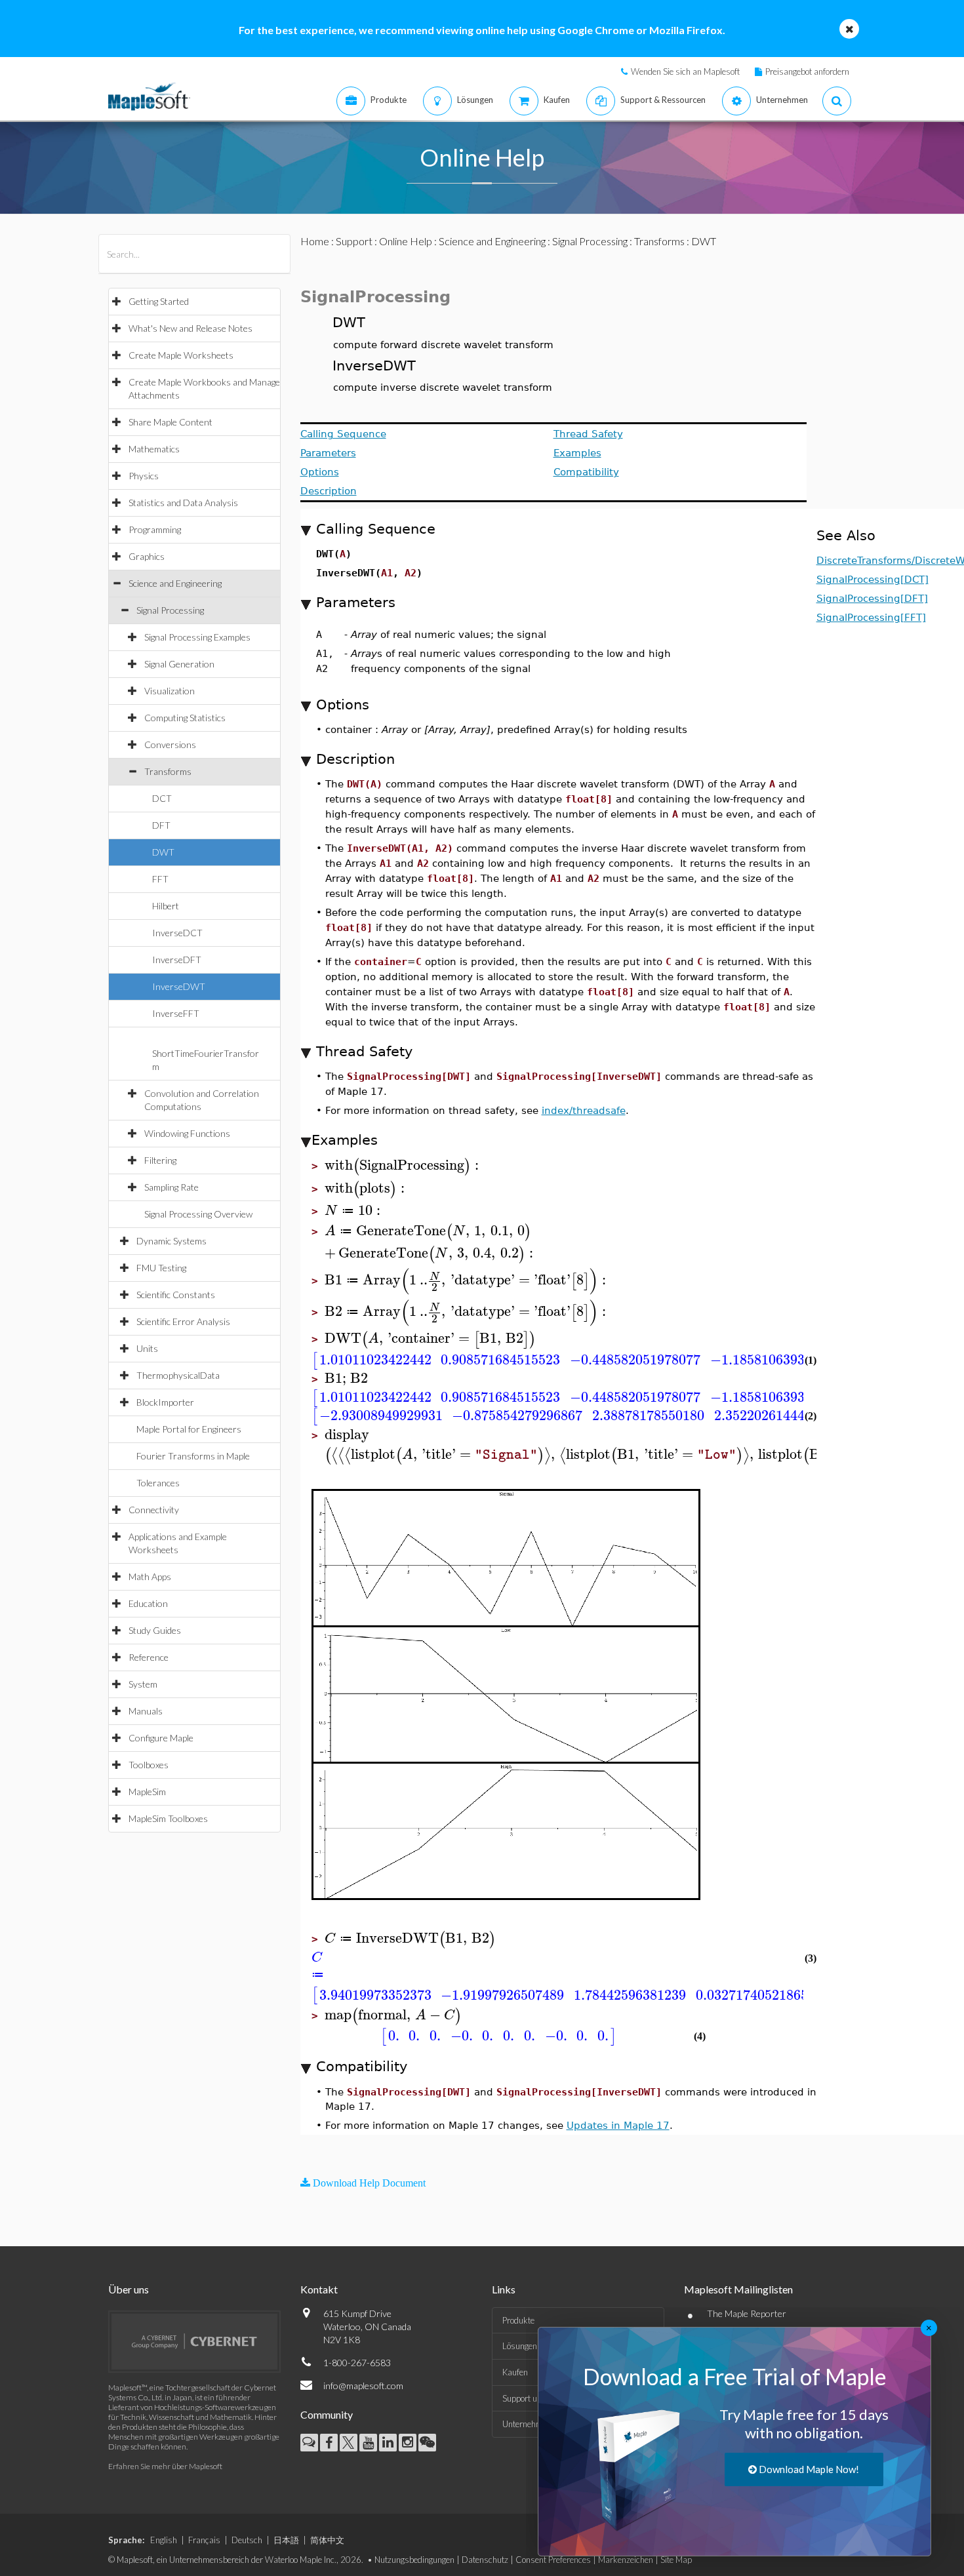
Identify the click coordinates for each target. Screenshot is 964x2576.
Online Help (406, 241)
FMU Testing (161, 1268)
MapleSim (147, 1792)
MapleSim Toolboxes (168, 1818)
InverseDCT (177, 933)
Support (354, 241)
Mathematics (154, 449)
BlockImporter (165, 1402)
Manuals (146, 1711)
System (143, 1684)
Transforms (168, 771)
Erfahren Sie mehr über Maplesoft (165, 2466)
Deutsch (247, 2540)
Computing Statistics (185, 718)
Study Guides (155, 1630)
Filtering (160, 1160)
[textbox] (404, 1165)
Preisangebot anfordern (807, 71)
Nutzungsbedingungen (414, 2560)
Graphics (147, 556)
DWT (163, 852)
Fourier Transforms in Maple (193, 1456)
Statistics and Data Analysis (183, 503)
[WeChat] (427, 2443)
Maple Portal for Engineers (189, 1429)
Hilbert (166, 906)
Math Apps (150, 1576)
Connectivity (154, 1510)
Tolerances (158, 1483)
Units (147, 1348)
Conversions (170, 744)
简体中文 (327, 2540)
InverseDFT (177, 960)
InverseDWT (179, 986)
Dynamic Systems (171, 1241)
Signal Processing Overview (198, 1214)
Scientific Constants (176, 1295)
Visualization (170, 691)
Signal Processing (170, 610)
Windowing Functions (187, 1133)
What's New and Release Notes (191, 328)
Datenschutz (485, 2560)
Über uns (129, 2289)
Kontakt (319, 2289)
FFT (160, 879)
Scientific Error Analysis (183, 1321)
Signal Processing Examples (197, 637)
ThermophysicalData (178, 1375)
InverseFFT (176, 1013)
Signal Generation (179, 664)
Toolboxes (149, 1765)
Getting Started (159, 301)
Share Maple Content (171, 422)
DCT (162, 798)
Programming (155, 529)
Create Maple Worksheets (181, 355)
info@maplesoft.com (363, 2386)
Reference (149, 1657)
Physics (144, 476)
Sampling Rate (171, 1187)
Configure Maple (161, 1738)
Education (148, 1603)
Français (204, 2540)
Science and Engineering (175, 583)
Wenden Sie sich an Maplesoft (685, 71)
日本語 (286, 2540)
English (164, 2540)
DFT (161, 825)
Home (315, 241)
